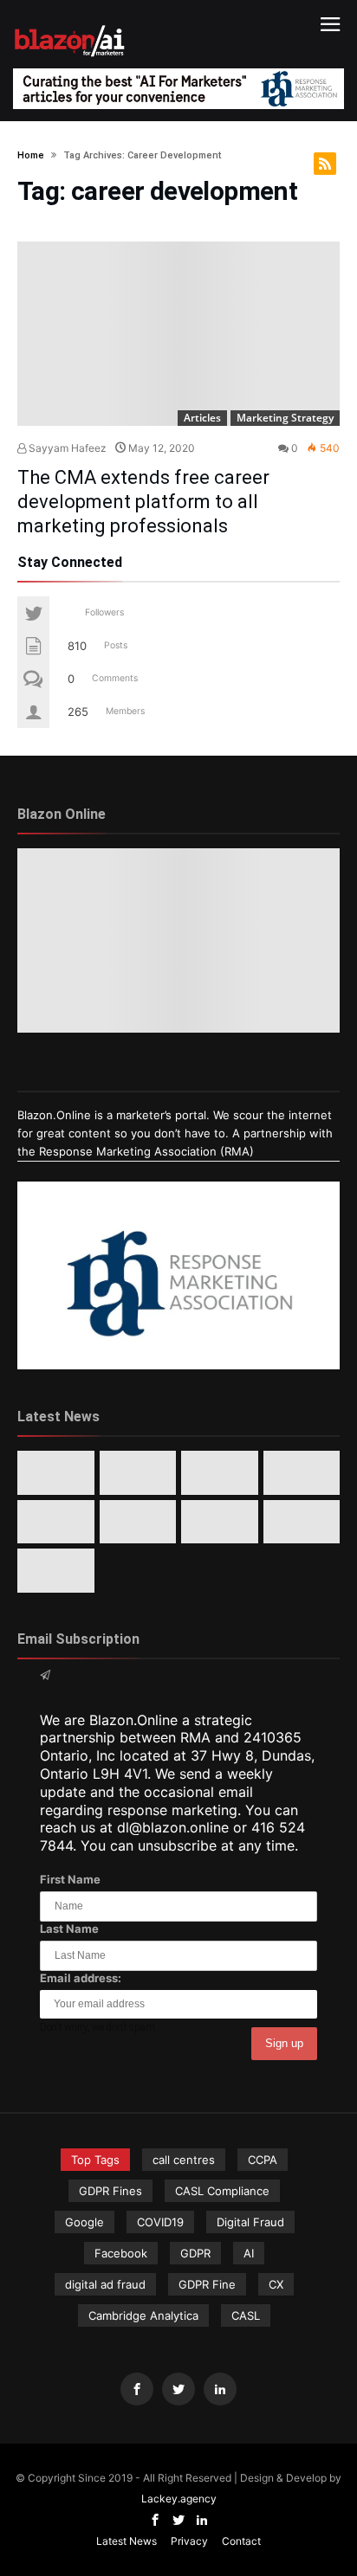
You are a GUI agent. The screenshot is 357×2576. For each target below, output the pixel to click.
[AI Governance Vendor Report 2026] (56, 1522)
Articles (202, 418)
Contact (241, 2541)
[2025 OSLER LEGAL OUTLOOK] (138, 1522)
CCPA (263, 2160)
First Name (70, 1879)
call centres (184, 2160)
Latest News (127, 2541)
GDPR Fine (207, 2284)
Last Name (69, 1929)
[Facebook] (137, 2389)
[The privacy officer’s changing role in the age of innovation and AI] (56, 1571)
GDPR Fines (110, 2191)
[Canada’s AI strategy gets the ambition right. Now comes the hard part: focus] (138, 1473)
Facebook (121, 2253)
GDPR (195, 2253)
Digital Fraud (250, 2222)
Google (84, 2222)
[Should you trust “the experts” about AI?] (302, 1522)
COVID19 (160, 2222)
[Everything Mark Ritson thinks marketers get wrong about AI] (56, 1473)
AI (249, 2253)
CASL (246, 2315)
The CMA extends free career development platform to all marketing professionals (143, 502)
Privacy (189, 2541)
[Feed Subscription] (325, 164)
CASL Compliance (222, 2191)
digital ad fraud (105, 2284)
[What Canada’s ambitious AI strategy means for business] (302, 1473)
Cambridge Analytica (143, 2315)
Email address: (81, 1978)
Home (31, 155)
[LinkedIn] (220, 2389)
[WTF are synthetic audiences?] (220, 1522)
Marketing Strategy (285, 418)
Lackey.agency (179, 2499)
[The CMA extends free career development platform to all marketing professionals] (178, 334)
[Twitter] (178, 2389)
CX (276, 2284)
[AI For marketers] (70, 23)
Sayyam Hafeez (66, 448)
